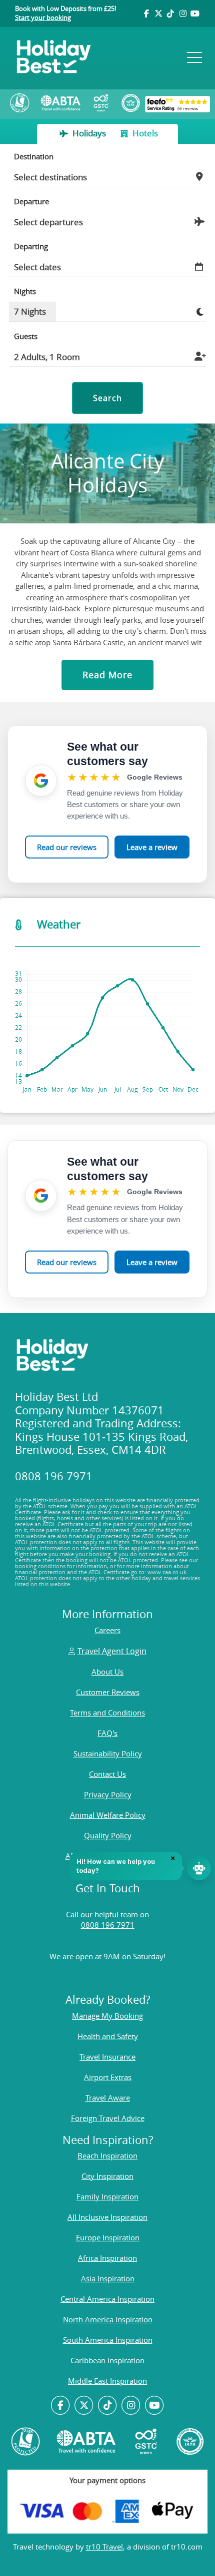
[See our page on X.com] (158, 13)
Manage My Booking (107, 2016)
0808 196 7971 (108, 1925)
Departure (31, 201)
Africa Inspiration (107, 2258)
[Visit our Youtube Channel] (195, 13)
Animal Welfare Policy (108, 1815)
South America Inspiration (108, 2340)
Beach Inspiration (107, 2155)
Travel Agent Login (112, 1651)
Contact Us (107, 1774)
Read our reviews (67, 847)
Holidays (89, 133)
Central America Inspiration (107, 2299)
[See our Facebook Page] (61, 2406)
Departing (31, 246)
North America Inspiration (108, 2319)
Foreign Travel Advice (108, 2118)
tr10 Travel (104, 2547)
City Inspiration (107, 2176)
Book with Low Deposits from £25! (65, 13)
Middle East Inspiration (107, 2381)
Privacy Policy (108, 1794)
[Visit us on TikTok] (170, 13)
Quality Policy (108, 1835)
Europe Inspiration (108, 2237)
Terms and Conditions (107, 1713)
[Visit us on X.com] (84, 2406)
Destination (34, 156)
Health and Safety (108, 2036)
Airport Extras (108, 2077)
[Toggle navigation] (193, 58)
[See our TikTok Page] (108, 2406)
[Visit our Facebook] (146, 13)
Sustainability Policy (108, 1753)
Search (107, 398)
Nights (25, 291)
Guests (26, 336)
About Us (107, 1672)
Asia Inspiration (108, 2278)
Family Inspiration (107, 2196)
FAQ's (107, 1733)
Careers (107, 1630)
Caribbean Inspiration (107, 2360)
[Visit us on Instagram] (182, 13)
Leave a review (152, 847)
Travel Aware (108, 2098)
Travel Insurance (107, 2057)
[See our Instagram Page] (131, 2406)
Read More (107, 675)
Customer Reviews (108, 1692)
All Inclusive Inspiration (107, 2217)
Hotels (144, 133)
